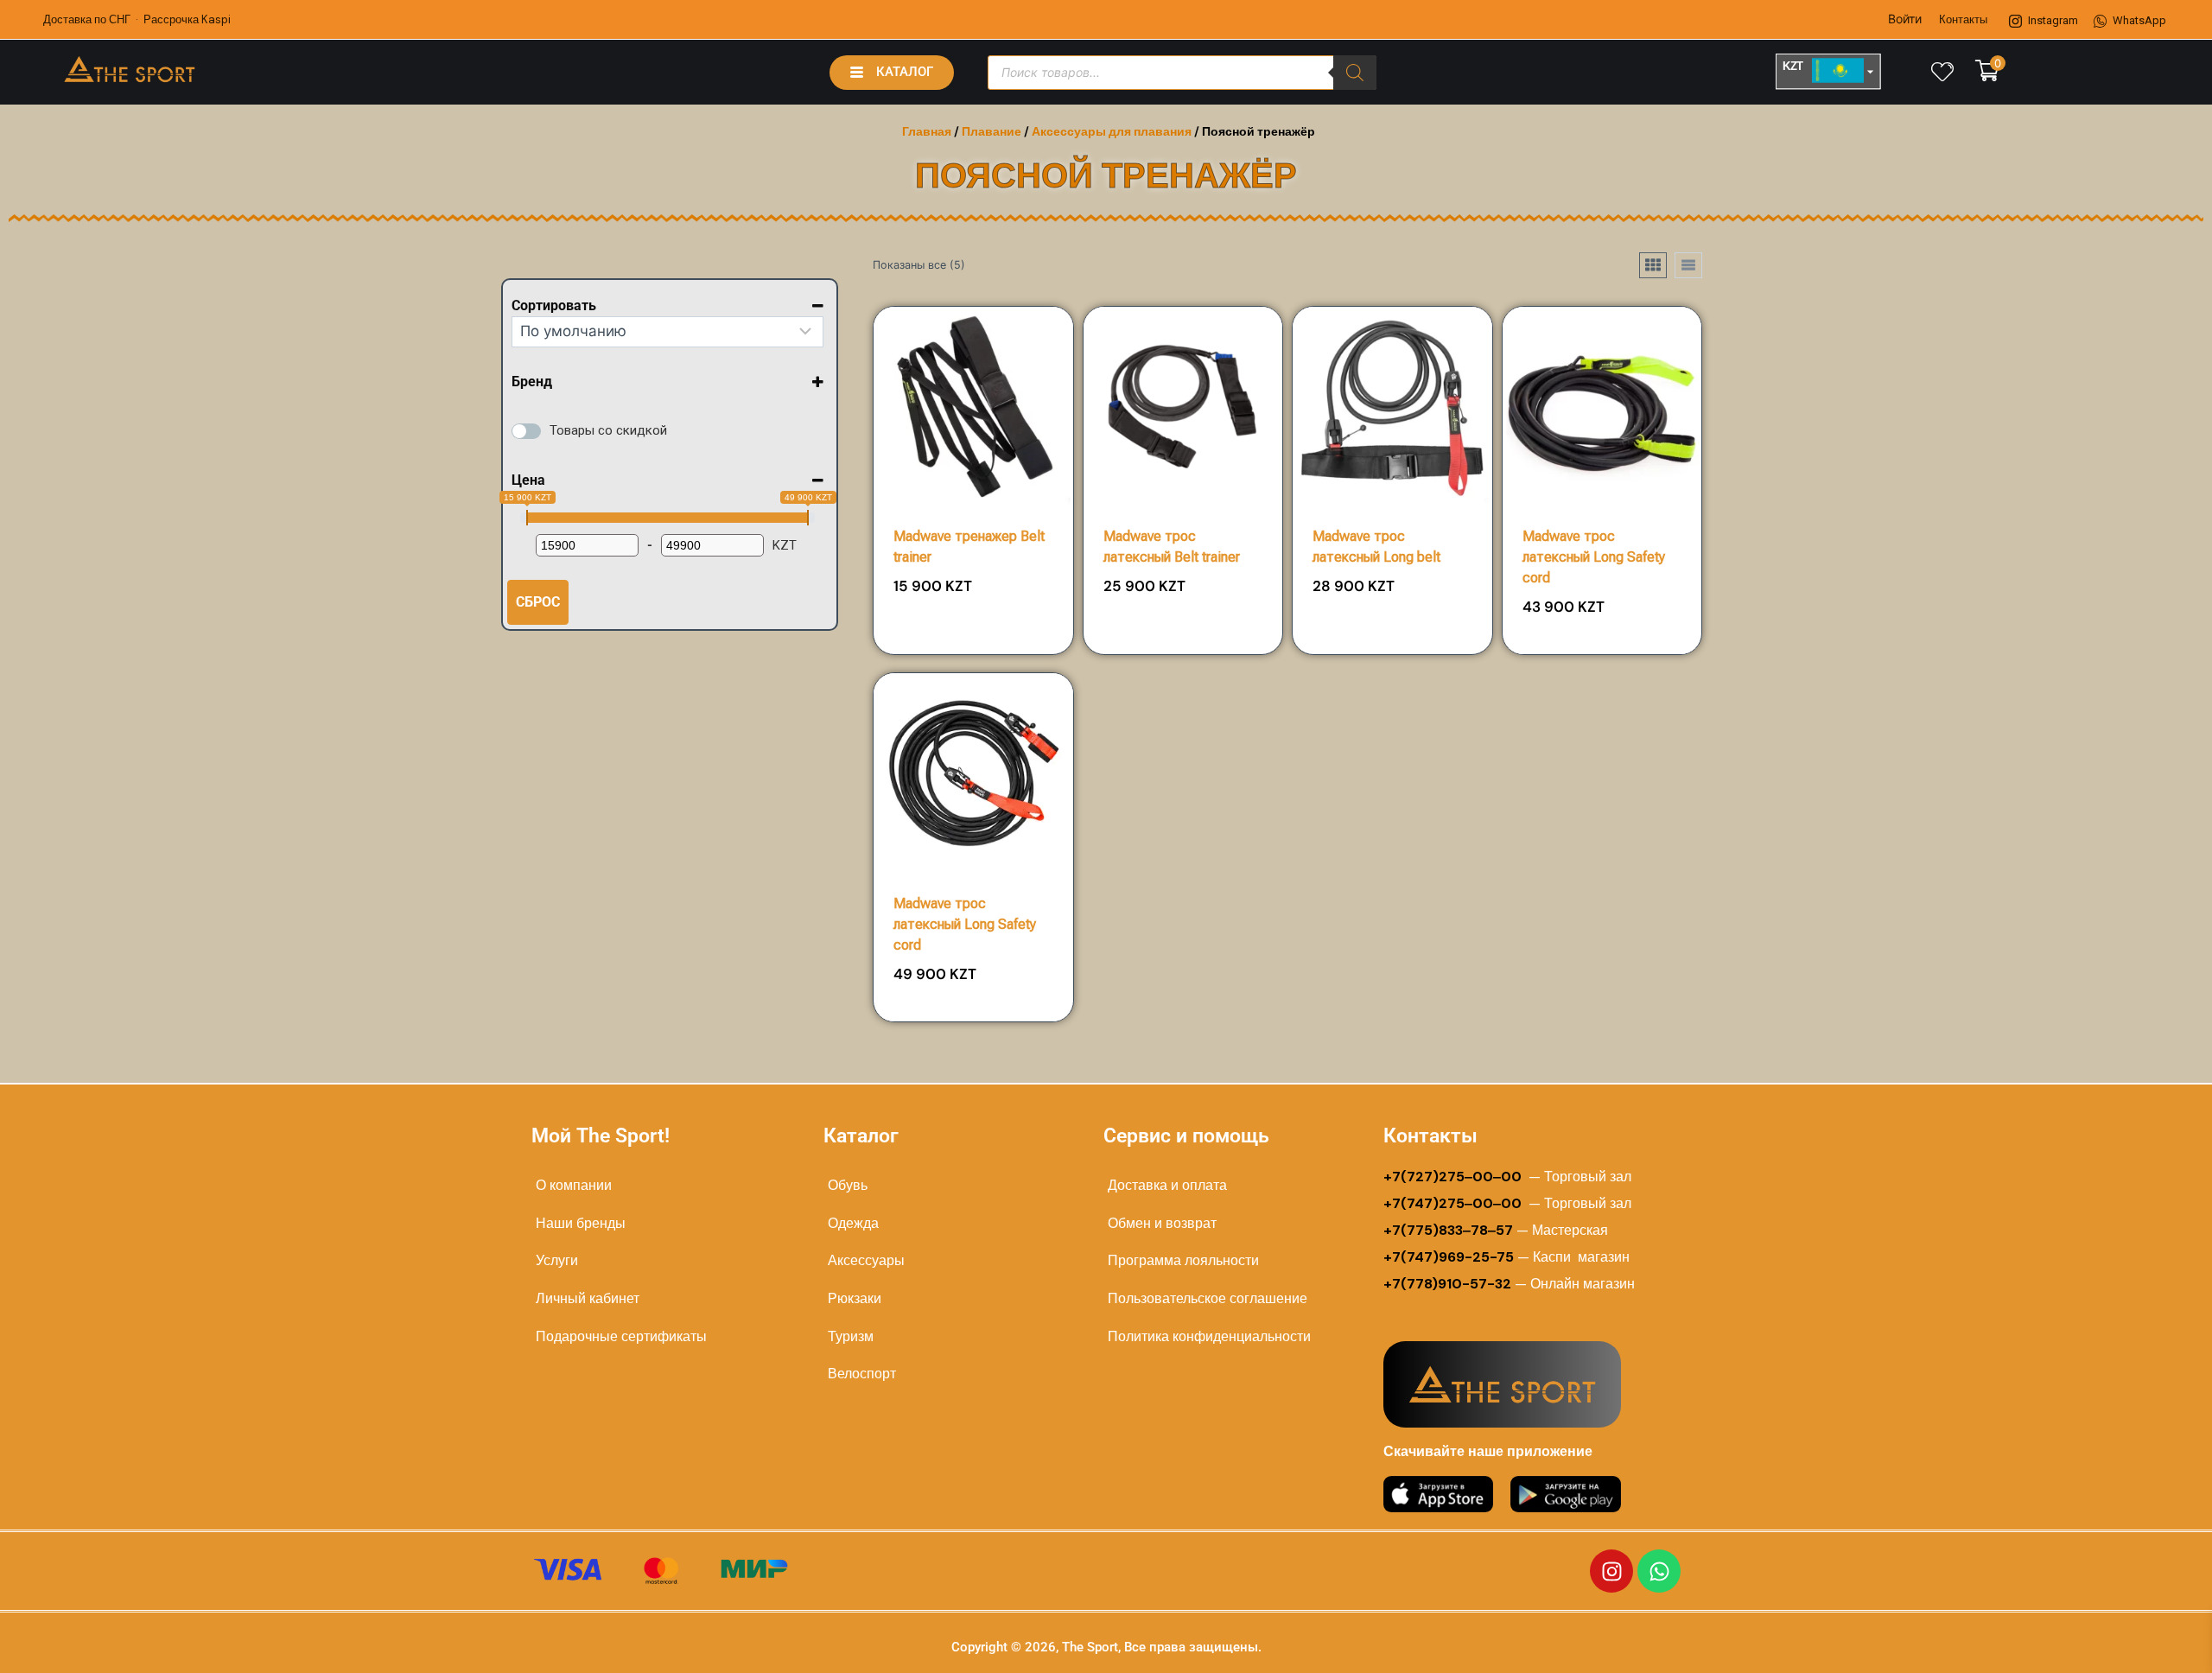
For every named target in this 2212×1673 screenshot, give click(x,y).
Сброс (538, 602)
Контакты (1963, 19)
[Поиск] (1355, 73)
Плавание (992, 131)
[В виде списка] (1688, 265)
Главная (927, 131)
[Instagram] (1611, 1571)
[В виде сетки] (1653, 265)
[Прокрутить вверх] (2144, 1640)
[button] (1011, 593)
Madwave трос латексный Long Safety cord (1594, 557)
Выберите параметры (973, 647)
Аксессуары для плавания (1112, 131)
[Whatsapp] (1659, 1571)
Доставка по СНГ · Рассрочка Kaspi (137, 19)
